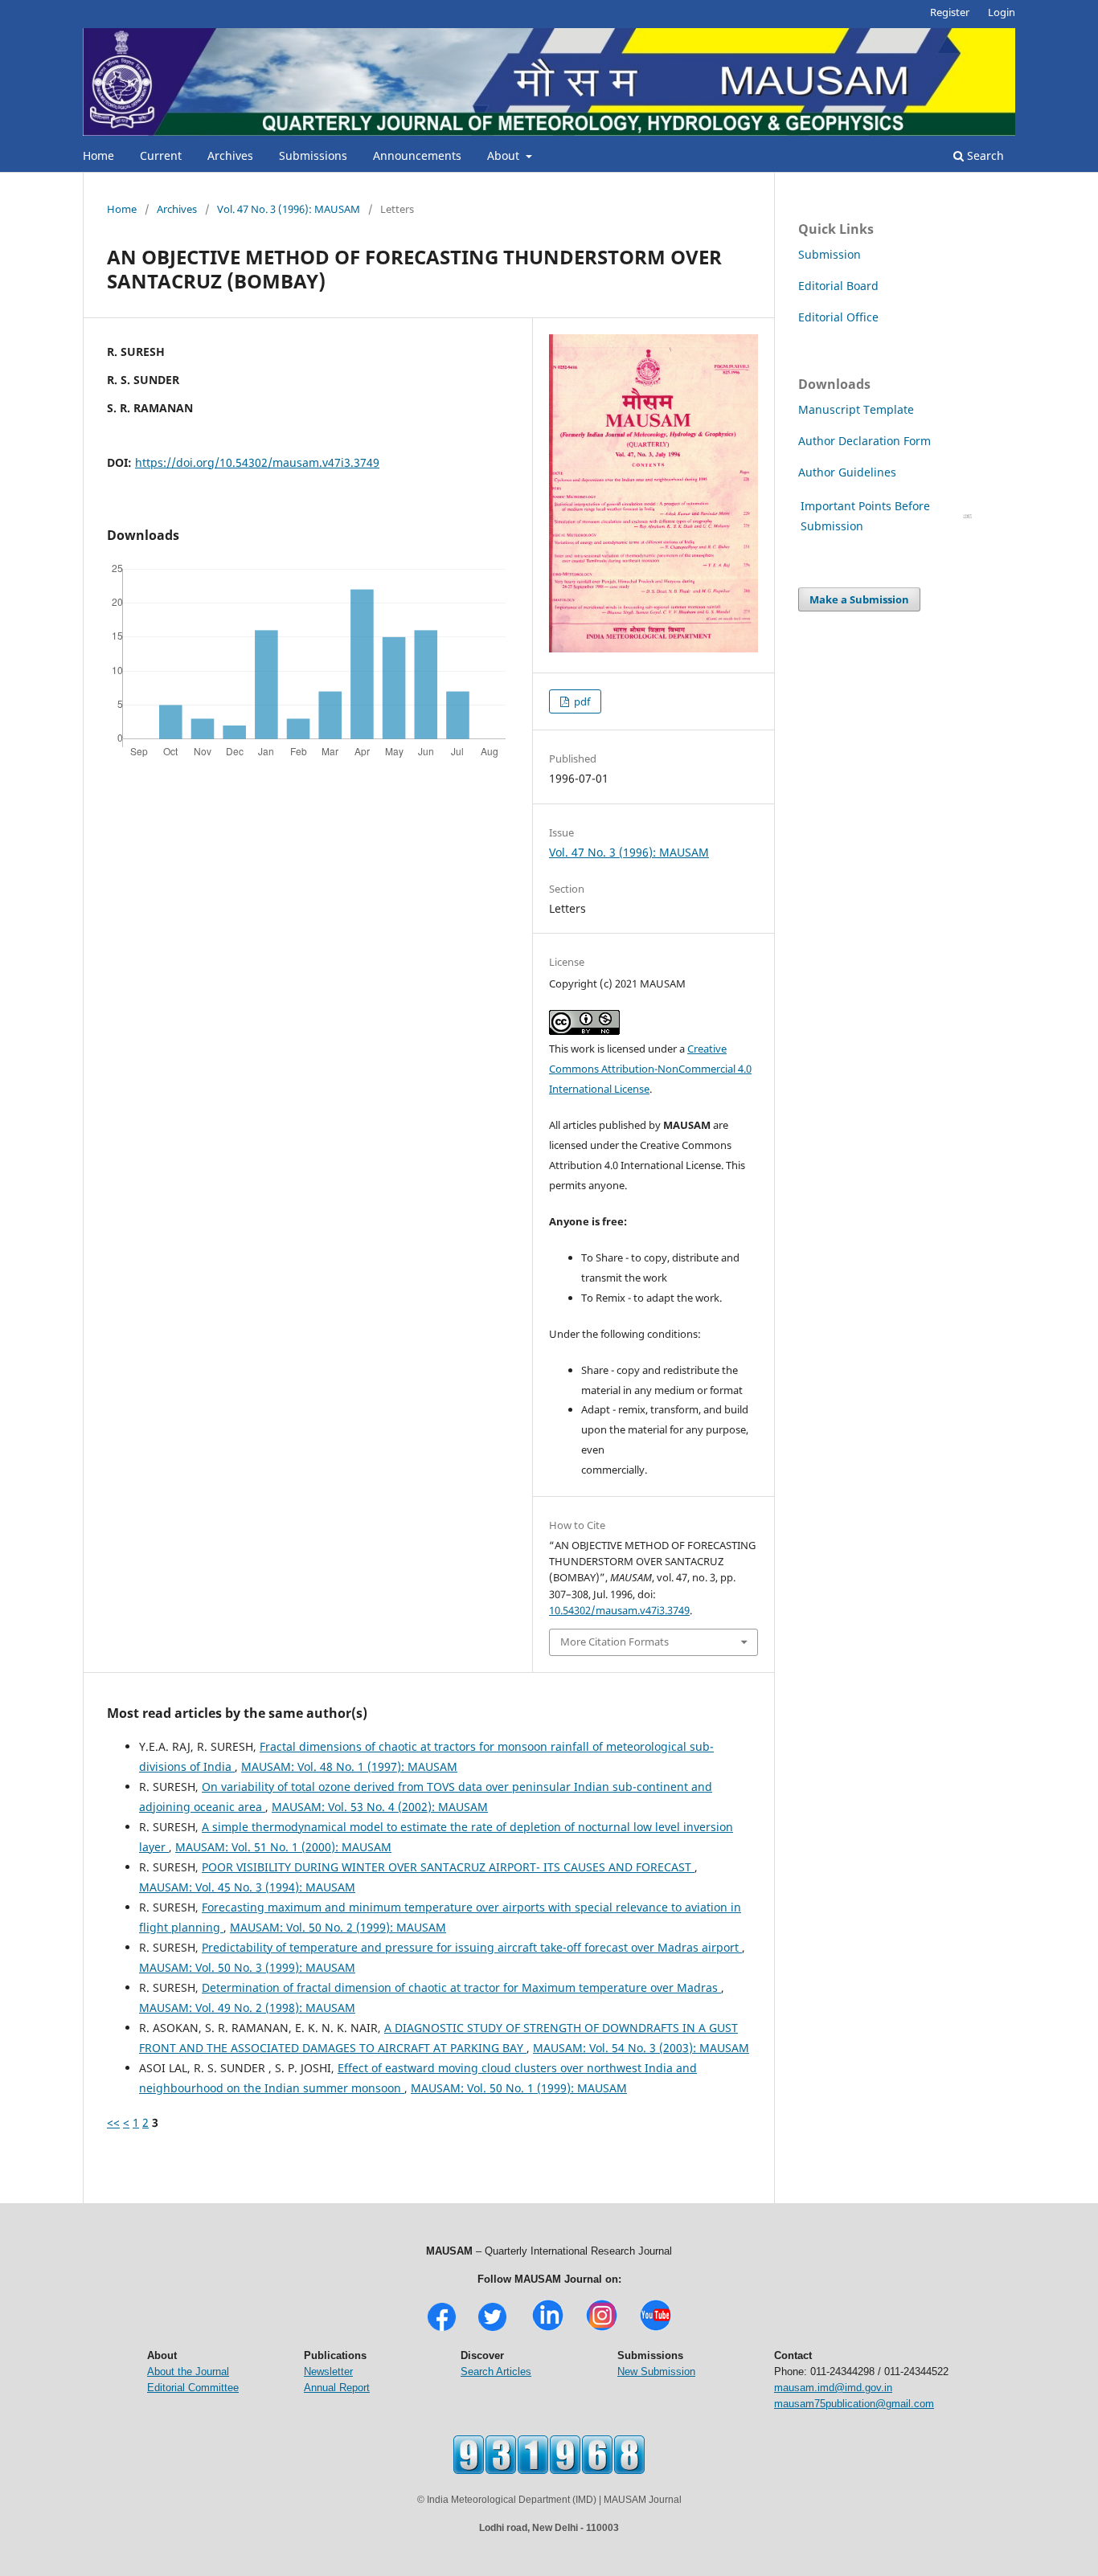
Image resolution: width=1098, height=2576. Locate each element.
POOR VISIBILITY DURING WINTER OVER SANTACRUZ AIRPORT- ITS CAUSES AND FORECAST (448, 1867)
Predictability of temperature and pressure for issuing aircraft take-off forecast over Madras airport (472, 1947)
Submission (830, 254)
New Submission (656, 2372)
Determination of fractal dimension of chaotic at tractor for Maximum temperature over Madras (461, 1987)
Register (950, 12)
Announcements (417, 155)
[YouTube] (656, 2329)
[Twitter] (492, 2329)
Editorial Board (838, 286)
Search (984, 155)
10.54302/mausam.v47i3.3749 (619, 1610)
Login (1002, 12)
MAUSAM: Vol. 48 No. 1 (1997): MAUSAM (349, 1766)
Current (161, 155)
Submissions (313, 155)
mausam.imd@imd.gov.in (833, 2388)
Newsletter (328, 2372)
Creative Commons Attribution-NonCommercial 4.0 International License (650, 1069)
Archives (230, 155)
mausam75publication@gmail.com (854, 2404)
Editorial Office (838, 317)
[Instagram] (602, 2329)
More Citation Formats (615, 1642)
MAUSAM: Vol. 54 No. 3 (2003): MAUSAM (641, 2048)
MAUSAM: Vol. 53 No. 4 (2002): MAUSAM (380, 1807)
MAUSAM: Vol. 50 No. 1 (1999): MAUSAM (519, 2088)
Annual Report (337, 2388)
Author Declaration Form (864, 441)
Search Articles (496, 2372)
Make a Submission (859, 599)
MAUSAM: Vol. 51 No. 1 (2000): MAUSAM (283, 1847)
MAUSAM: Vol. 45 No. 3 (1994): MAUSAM (247, 1887)
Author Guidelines (849, 472)
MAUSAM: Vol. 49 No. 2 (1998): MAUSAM (247, 2008)
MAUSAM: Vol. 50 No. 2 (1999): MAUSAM (338, 1927)
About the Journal (188, 2372)
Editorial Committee (193, 2388)
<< (113, 2122)
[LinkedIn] (548, 2329)
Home (98, 155)
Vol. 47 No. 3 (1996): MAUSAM (289, 209)
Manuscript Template (856, 409)
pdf (581, 701)
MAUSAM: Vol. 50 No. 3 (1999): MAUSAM (247, 1967)
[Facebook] (442, 2329)
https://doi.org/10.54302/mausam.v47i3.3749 (257, 462)
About (505, 155)
